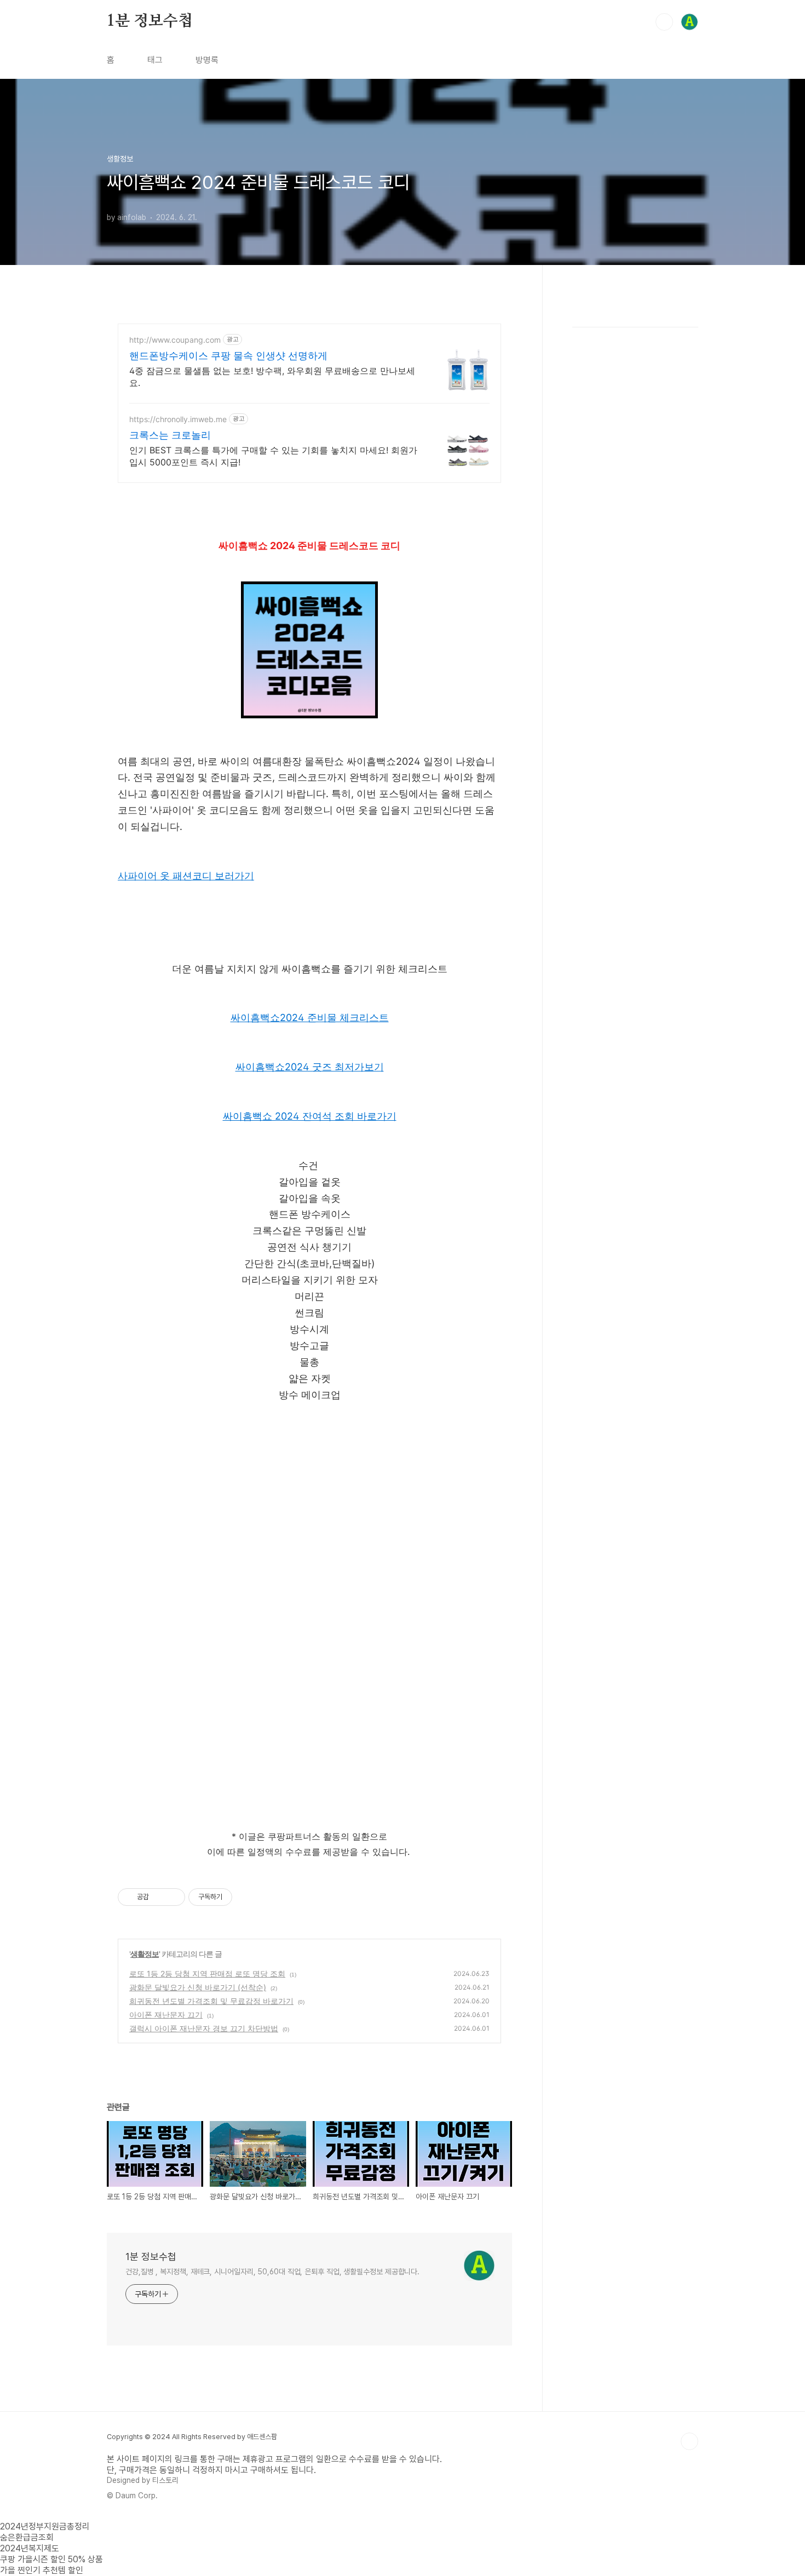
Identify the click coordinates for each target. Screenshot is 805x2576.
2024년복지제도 (30, 2548)
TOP (689, 2441)
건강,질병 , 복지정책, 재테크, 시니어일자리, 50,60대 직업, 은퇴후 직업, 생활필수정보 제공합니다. (272, 2272)
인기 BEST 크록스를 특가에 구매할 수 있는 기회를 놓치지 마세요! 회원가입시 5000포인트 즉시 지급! (273, 456)
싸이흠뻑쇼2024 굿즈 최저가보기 (310, 1067)
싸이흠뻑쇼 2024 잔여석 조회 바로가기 (310, 1116)
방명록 (207, 60)
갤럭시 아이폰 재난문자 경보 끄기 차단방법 (204, 2028)
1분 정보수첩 (150, 21)
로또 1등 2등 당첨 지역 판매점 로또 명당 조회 (207, 1973)
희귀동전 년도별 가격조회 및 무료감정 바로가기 (211, 2001)
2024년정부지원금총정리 (45, 2526)
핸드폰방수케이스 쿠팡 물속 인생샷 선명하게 (228, 356)
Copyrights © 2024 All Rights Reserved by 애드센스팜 (192, 2437)
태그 (155, 60)
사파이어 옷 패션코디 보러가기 (186, 876)
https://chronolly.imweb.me (178, 419)
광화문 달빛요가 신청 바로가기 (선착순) (198, 1987)
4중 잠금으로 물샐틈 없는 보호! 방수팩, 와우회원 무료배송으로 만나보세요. (272, 377)
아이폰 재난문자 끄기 (166, 2015)
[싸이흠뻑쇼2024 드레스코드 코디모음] (309, 715)
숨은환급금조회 (27, 2537)
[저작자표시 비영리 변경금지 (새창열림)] (247, 1897)
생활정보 (145, 1954)
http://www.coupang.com (175, 340)
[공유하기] (159, 1897)
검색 (664, 22)
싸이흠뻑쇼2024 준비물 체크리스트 (310, 1018)
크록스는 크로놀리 (170, 435)
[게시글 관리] (173, 1897)
